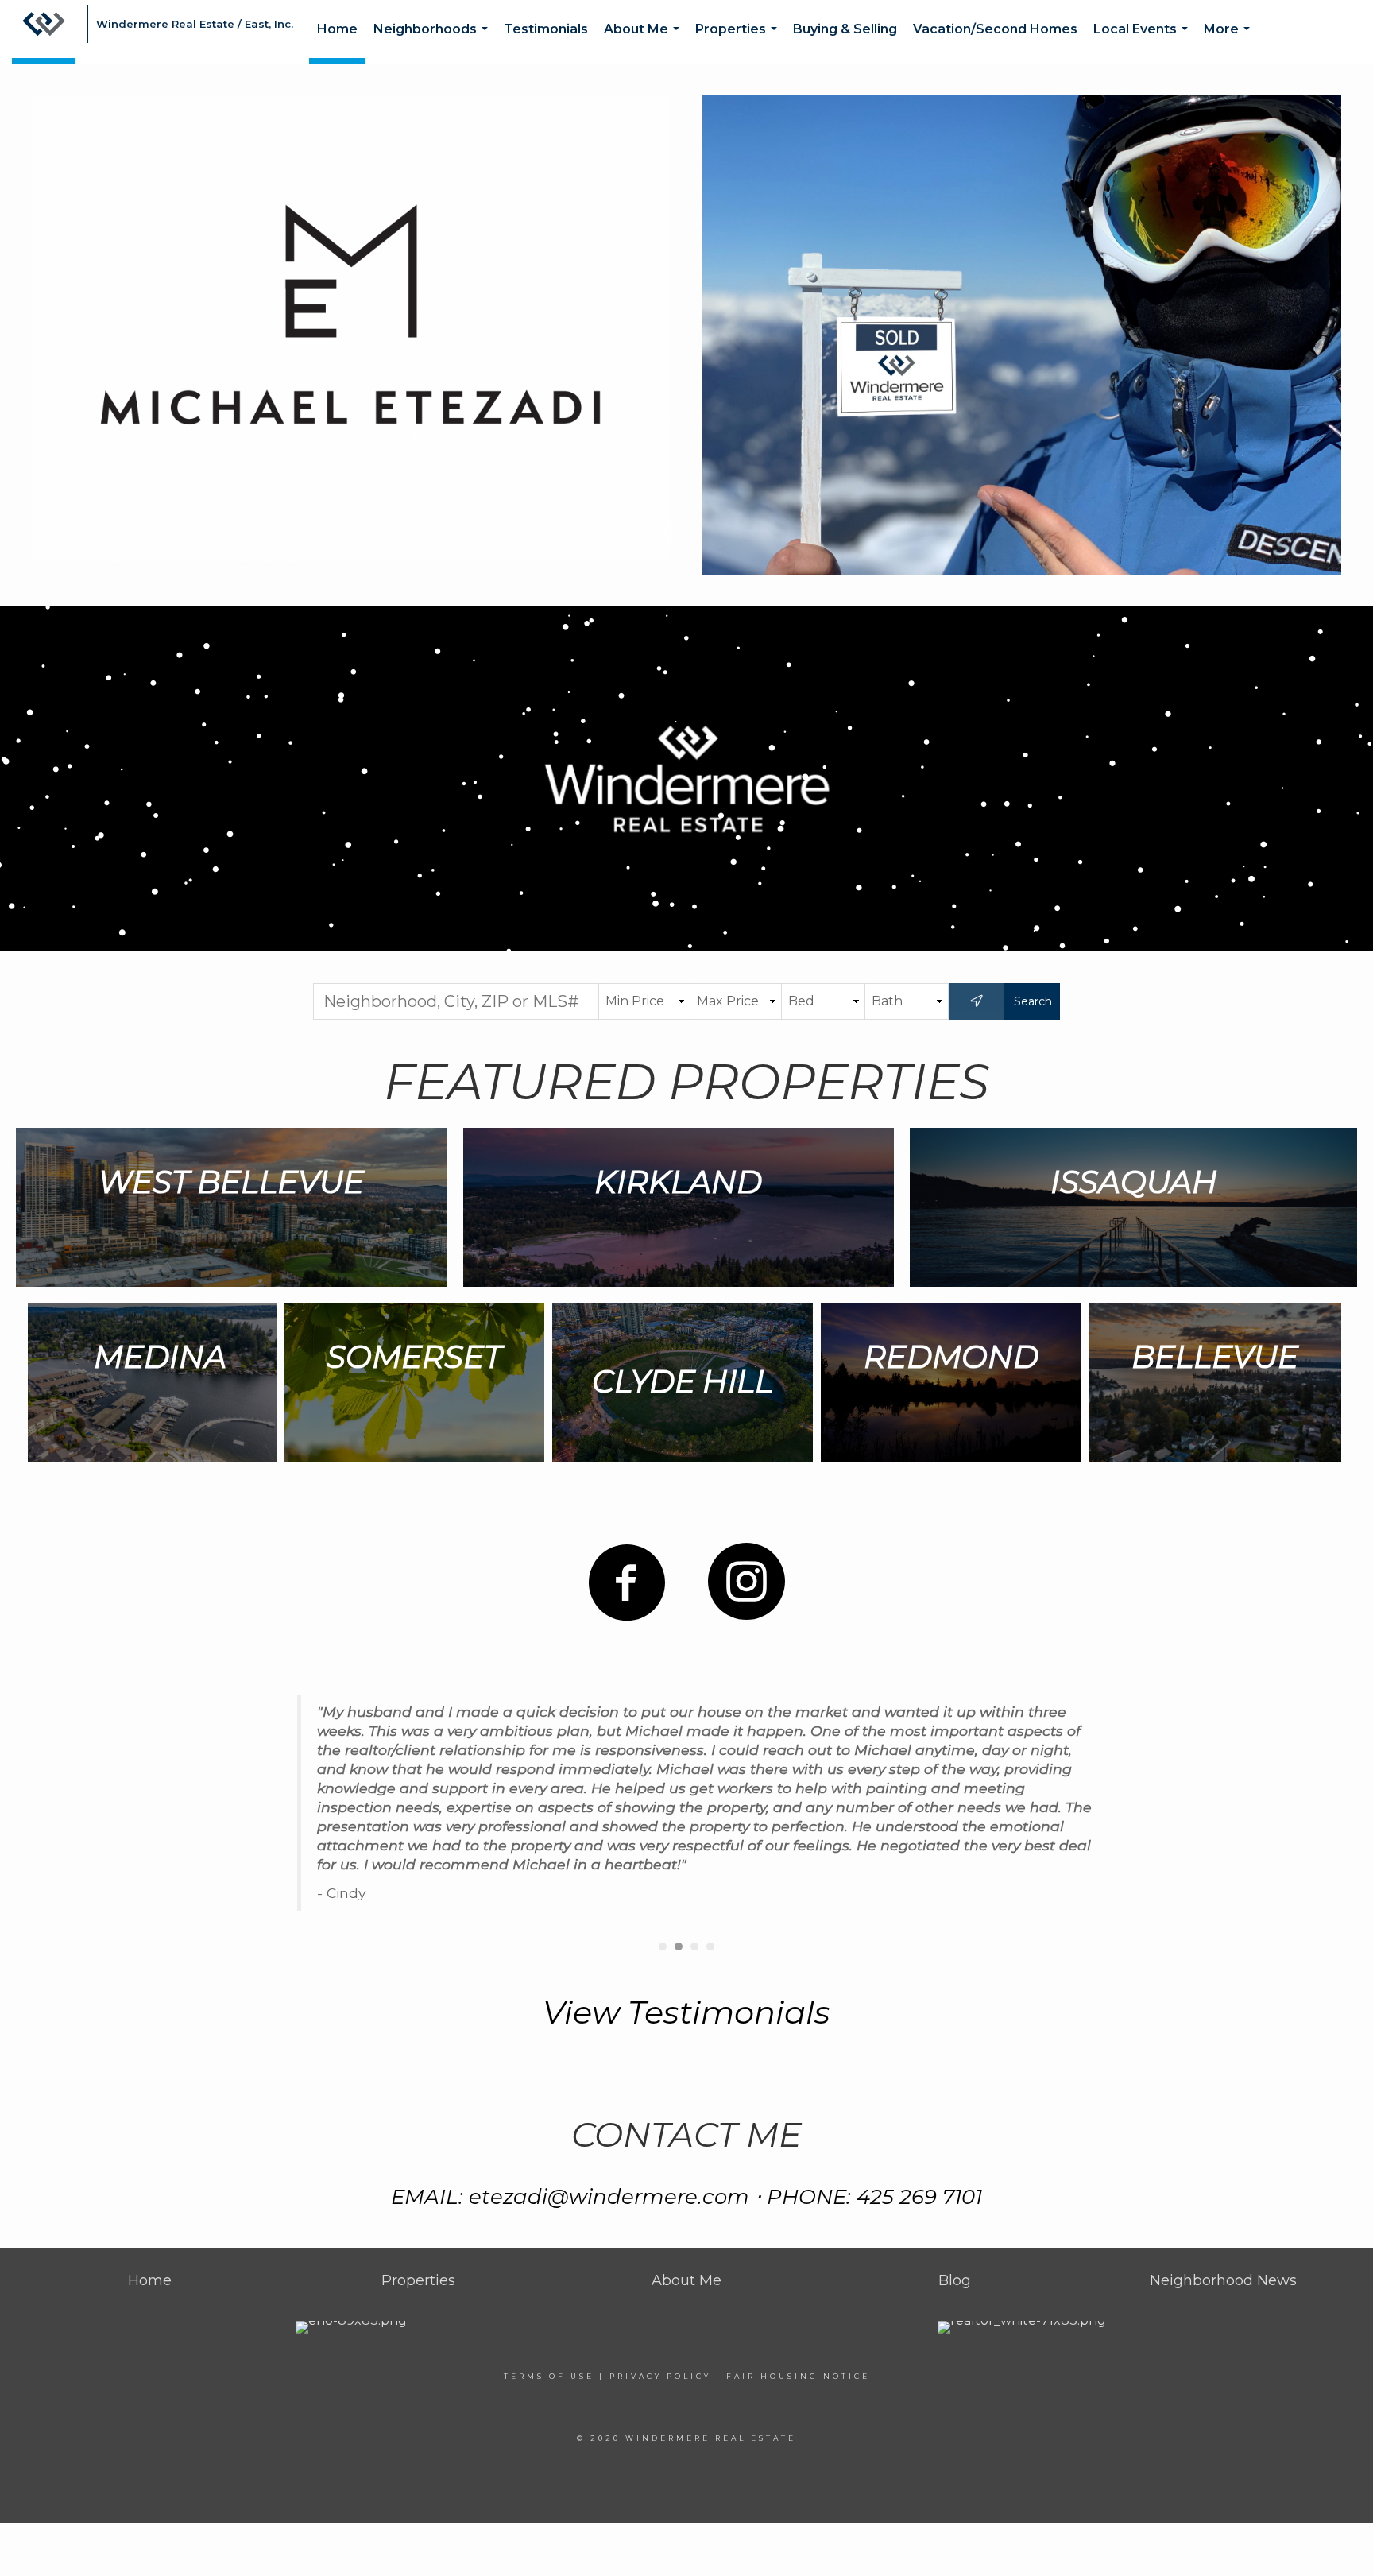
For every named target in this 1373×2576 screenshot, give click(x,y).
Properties (739, 43)
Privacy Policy (660, 2376)
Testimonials (546, 29)
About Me (645, 43)
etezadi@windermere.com (609, 2197)
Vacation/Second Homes (995, 29)
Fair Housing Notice (798, 2376)
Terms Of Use (549, 2376)
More (1230, 43)
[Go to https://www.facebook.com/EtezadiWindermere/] (627, 1583)
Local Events (1144, 43)
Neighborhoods (434, 43)
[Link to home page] (44, 32)
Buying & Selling (845, 29)
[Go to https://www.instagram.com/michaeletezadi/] (746, 1582)
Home (337, 29)
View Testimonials (686, 2012)
